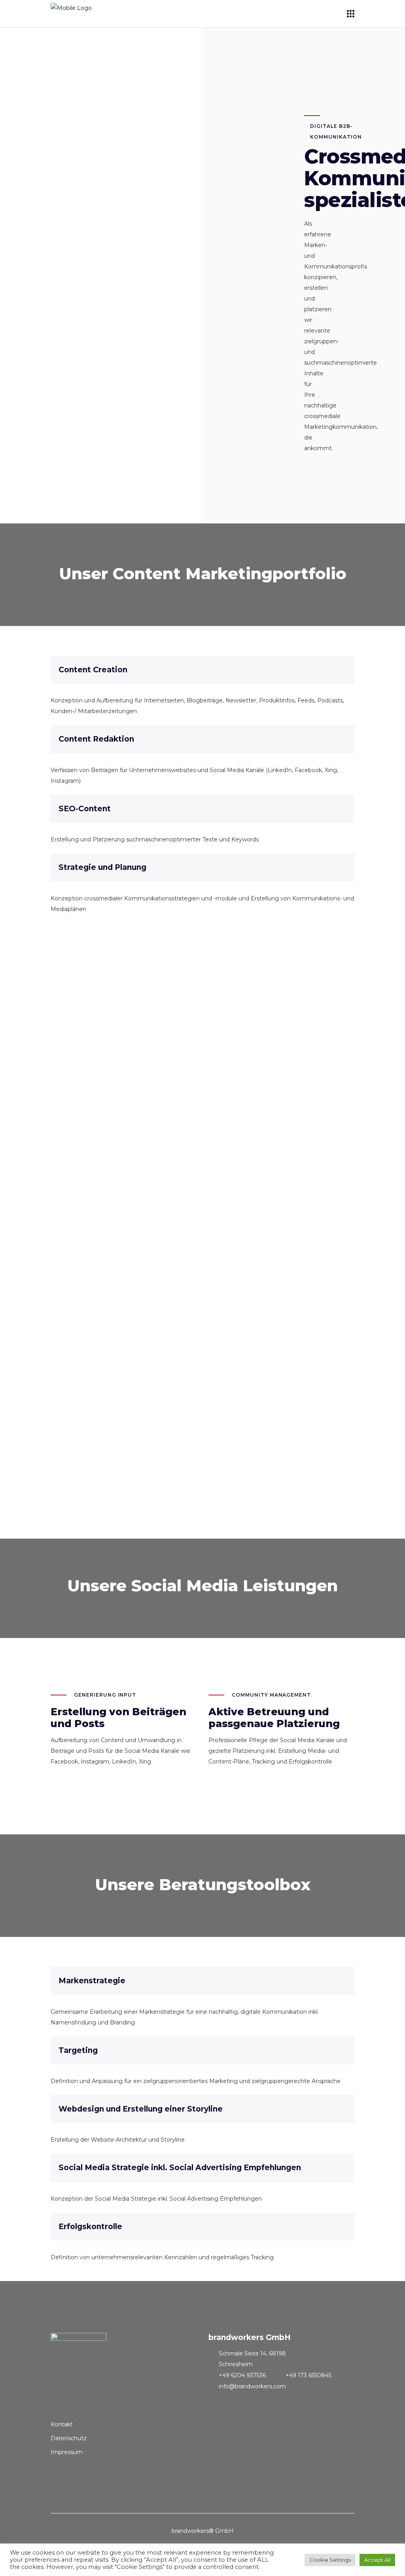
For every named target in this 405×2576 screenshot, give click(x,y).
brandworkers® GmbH (203, 2531)
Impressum (67, 2452)
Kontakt (62, 2424)
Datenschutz (69, 2438)
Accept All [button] (377, 2560)
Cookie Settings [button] (330, 2560)
